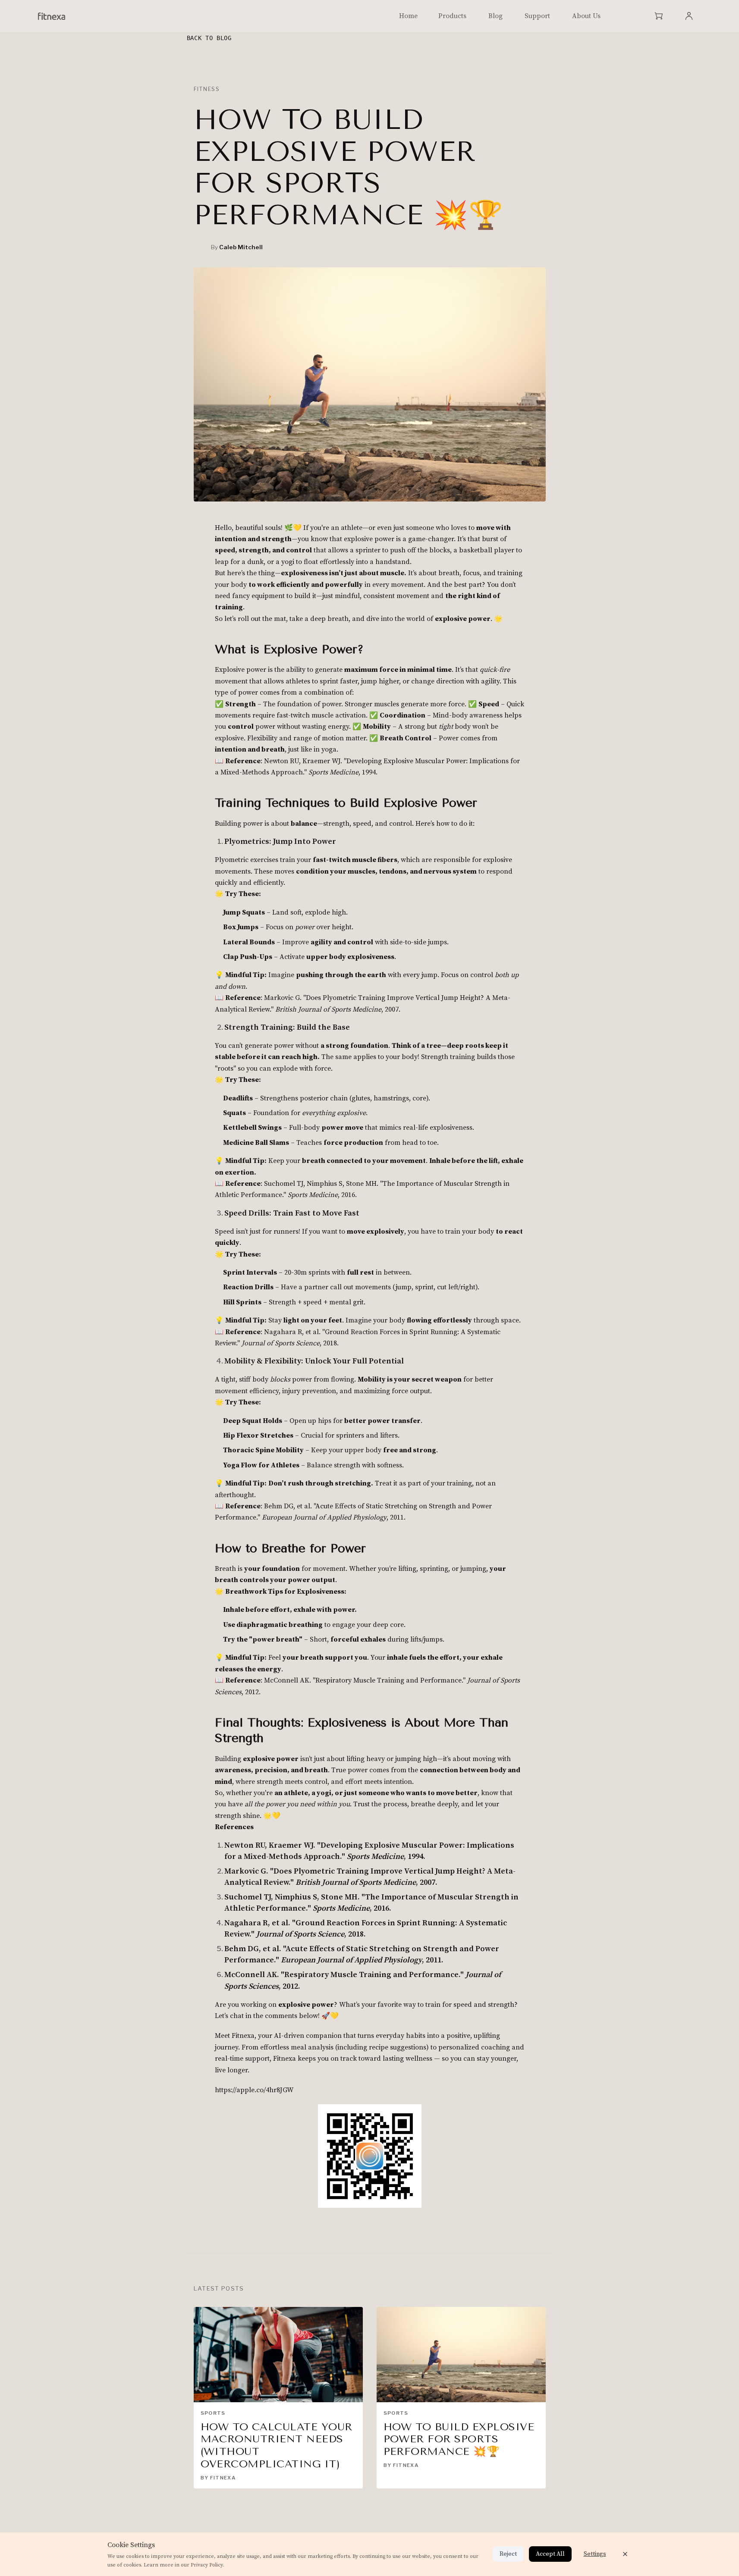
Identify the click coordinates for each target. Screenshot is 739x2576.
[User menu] (689, 16)
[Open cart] (659, 16)
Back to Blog (209, 38)
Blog (495, 16)
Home (408, 16)
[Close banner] (625, 2554)
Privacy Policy (207, 2565)
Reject (508, 2554)
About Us (586, 16)
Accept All (550, 2554)
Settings (595, 2554)
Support (537, 16)
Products (452, 16)
